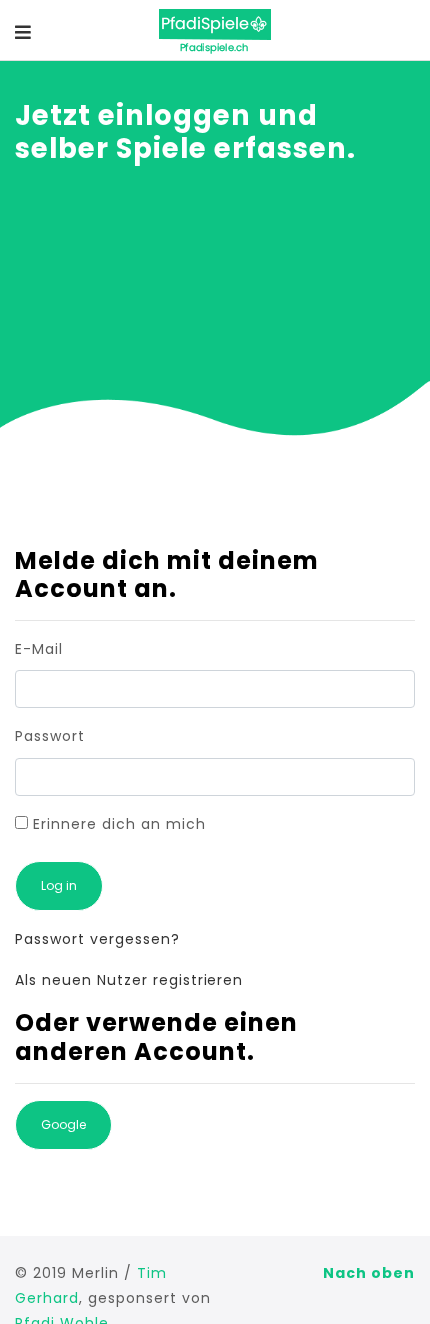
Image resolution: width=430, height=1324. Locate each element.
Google (63, 1124)
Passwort (50, 736)
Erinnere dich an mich (117, 824)
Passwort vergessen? (97, 939)
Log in (59, 885)
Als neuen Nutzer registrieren (129, 980)
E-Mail (39, 649)
